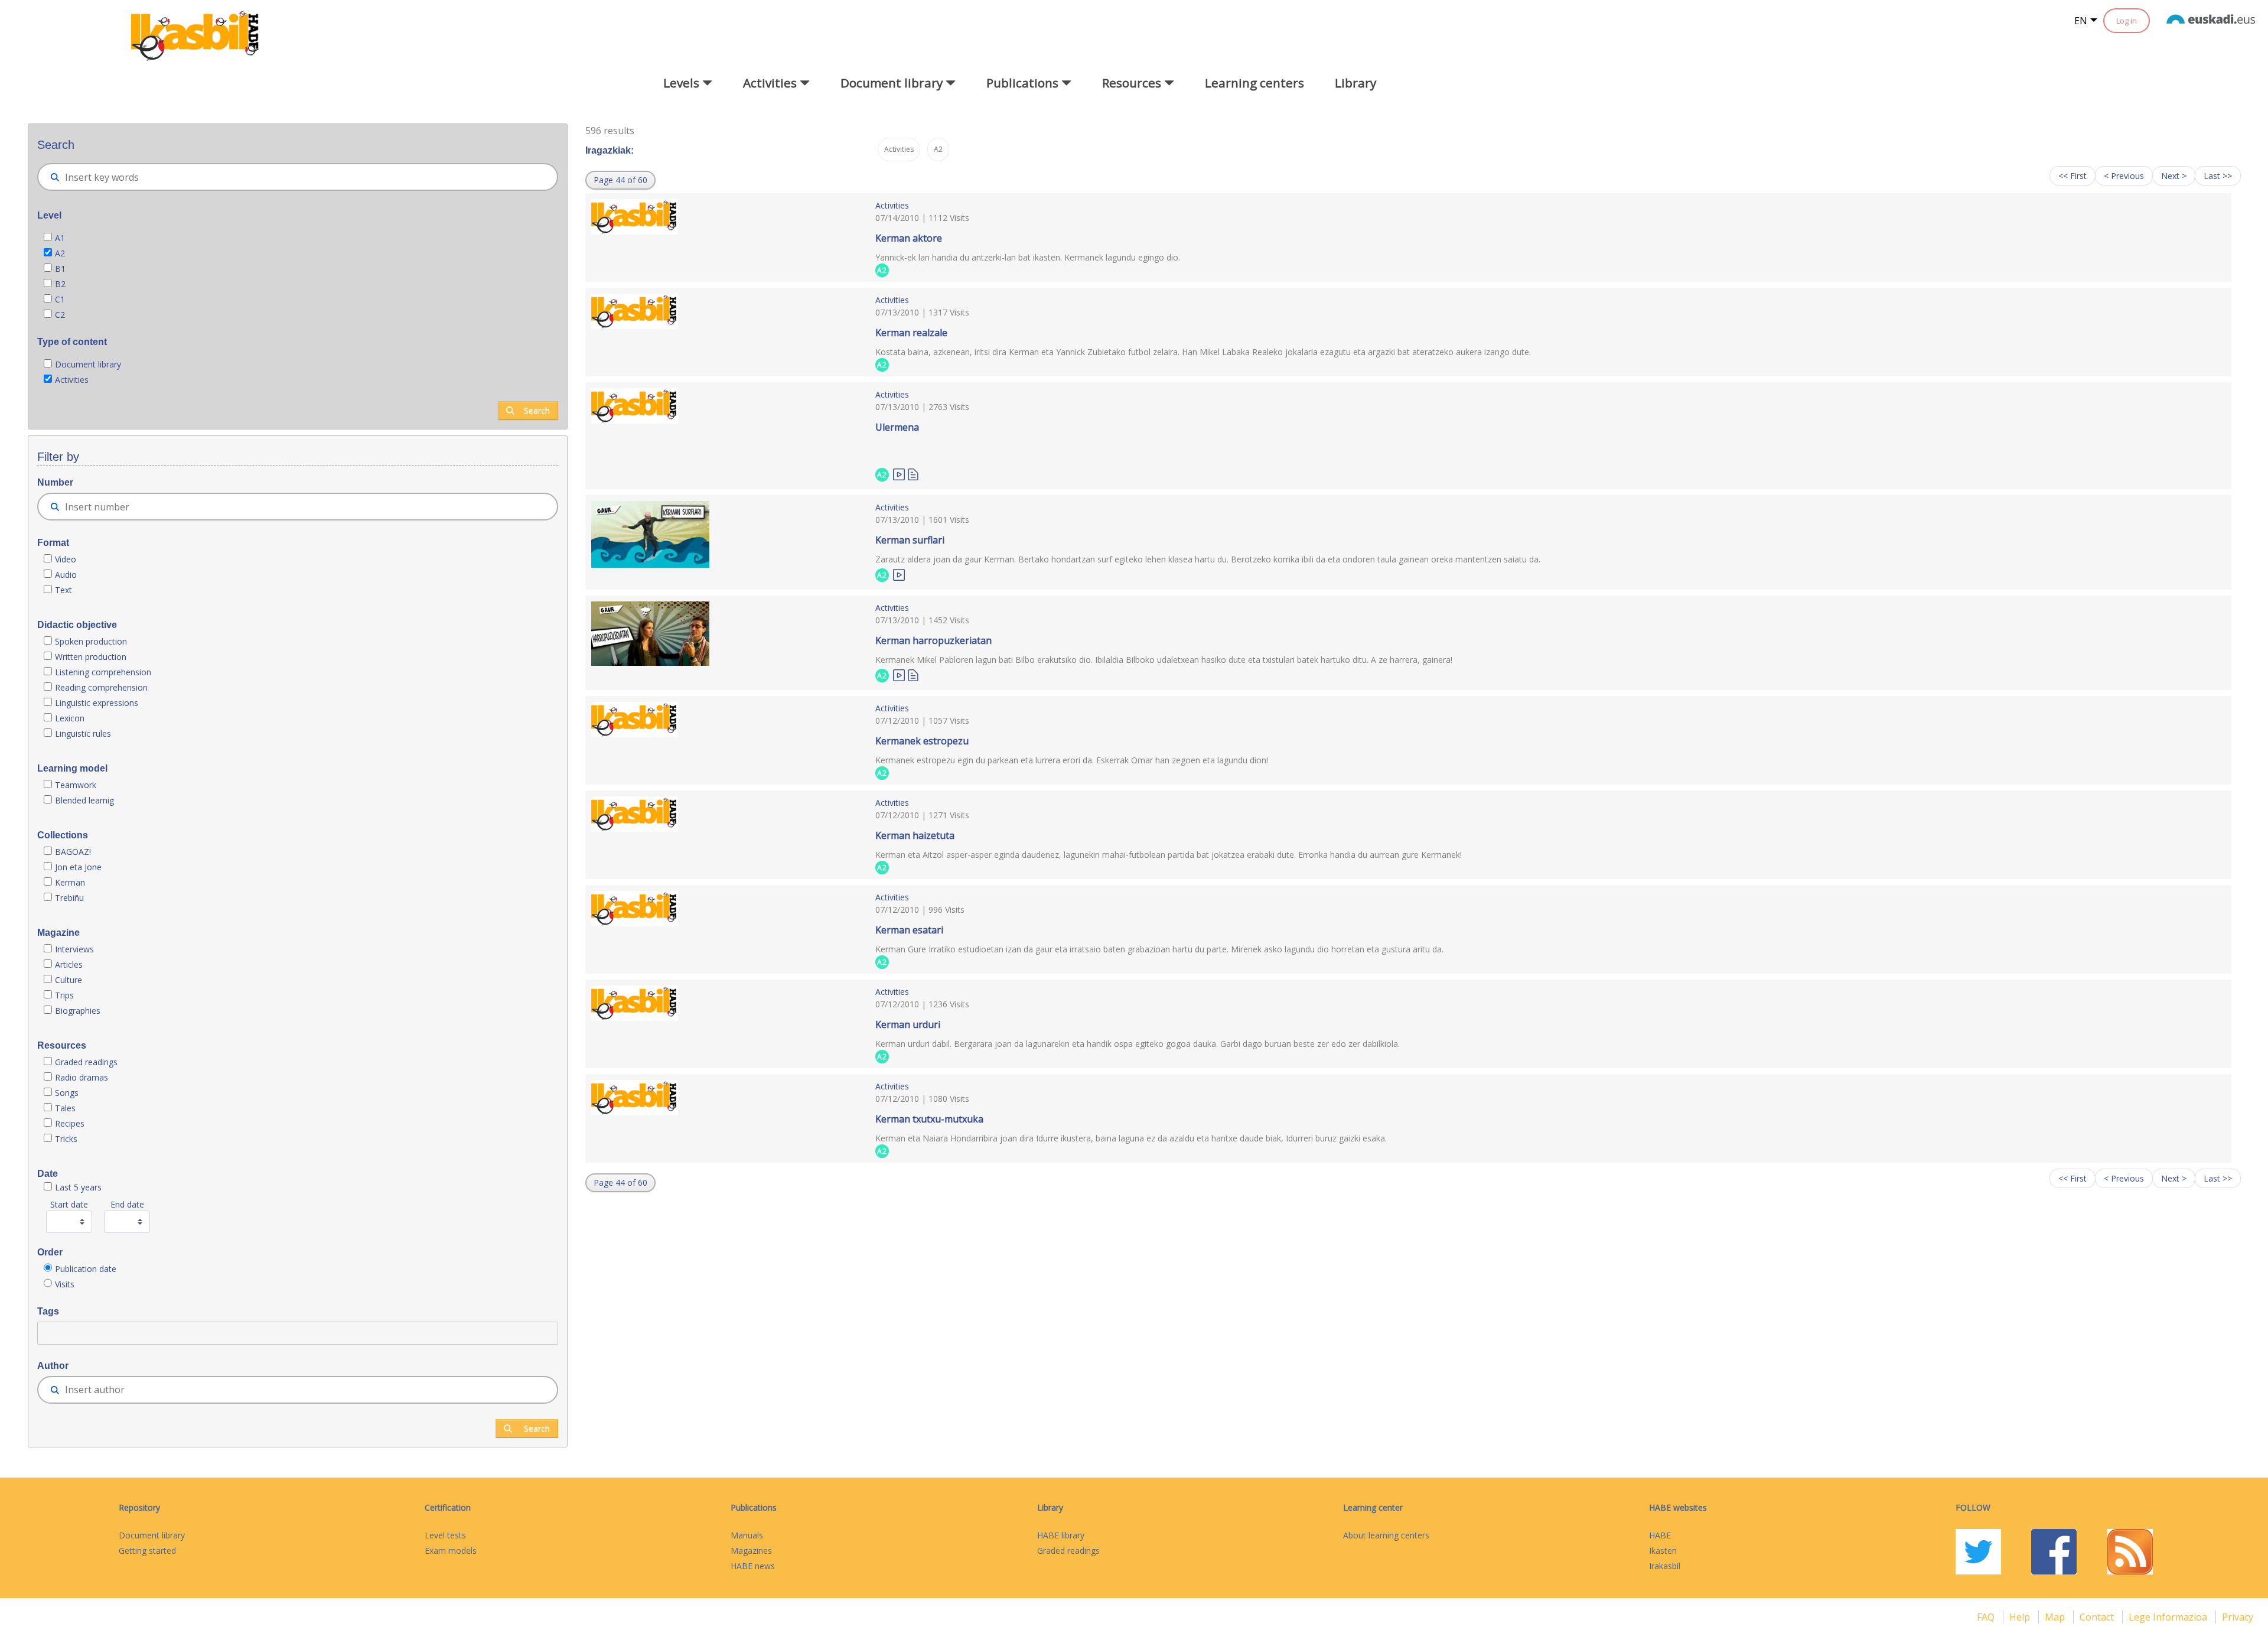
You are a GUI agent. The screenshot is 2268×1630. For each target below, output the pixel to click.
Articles (69, 964)
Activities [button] (771, 83)
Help (2021, 1617)
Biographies (78, 1011)
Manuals (747, 1535)
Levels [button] (683, 83)
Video (66, 559)
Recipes (70, 1123)
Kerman (70, 882)
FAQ (1987, 1617)
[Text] (913, 474)
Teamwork (76, 785)
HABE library (1061, 1535)
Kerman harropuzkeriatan (933, 640)
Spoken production (91, 641)
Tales (65, 1108)
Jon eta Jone (78, 867)
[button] (620, 180)
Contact (2098, 1617)
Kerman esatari (909, 930)
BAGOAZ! (73, 852)
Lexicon (70, 718)
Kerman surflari (910, 540)
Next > (2174, 176)
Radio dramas (82, 1077)
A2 (60, 253)
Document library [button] (893, 83)
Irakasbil (1665, 1566)
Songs (67, 1093)
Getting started (147, 1551)
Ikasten (1663, 1551)
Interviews (74, 949)
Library (1355, 83)
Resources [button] (1133, 83)
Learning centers (1254, 83)
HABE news (753, 1566)
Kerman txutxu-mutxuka (929, 1119)
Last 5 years (78, 1187)
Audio (66, 575)
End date (127, 1204)
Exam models (451, 1551)
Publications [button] (1024, 83)
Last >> (2218, 176)
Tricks (66, 1139)
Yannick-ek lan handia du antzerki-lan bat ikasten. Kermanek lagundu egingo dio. (1028, 257)
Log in (2127, 21)
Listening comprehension (103, 672)
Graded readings (87, 1062)
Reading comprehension (101, 687)
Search (537, 410)
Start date (69, 1204)
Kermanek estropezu (922, 741)
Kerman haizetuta (915, 835)
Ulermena (897, 427)
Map (2056, 1617)
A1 (60, 238)
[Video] (899, 474)
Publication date (86, 1269)
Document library (88, 364)
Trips (64, 995)
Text (63, 590)
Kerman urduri (908, 1024)
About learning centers (1386, 1535)
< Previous (2124, 176)
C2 (60, 315)
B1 (60, 269)
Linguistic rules (84, 733)
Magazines (751, 1551)
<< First (2073, 176)
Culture (69, 980)
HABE (1660, 1535)
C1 (60, 299)
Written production (91, 657)
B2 (60, 284)
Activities (72, 380)
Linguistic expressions (97, 703)
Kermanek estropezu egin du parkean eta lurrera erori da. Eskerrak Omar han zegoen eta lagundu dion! (1072, 760)
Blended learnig (84, 800)
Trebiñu (69, 898)
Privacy (2238, 1617)
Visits (65, 1284)
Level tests (445, 1535)
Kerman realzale (911, 333)
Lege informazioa (2169, 1617)
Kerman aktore (909, 238)
